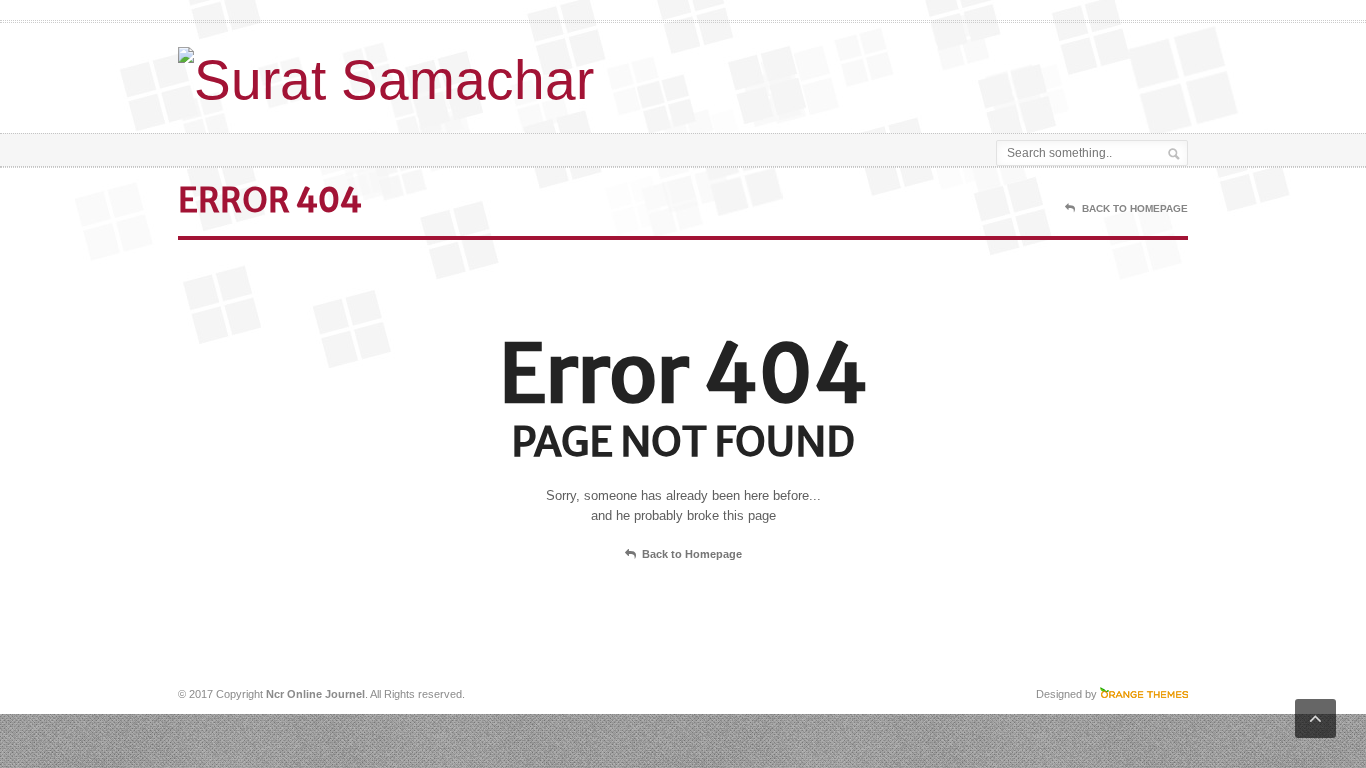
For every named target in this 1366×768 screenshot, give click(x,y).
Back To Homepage (1135, 208)
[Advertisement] (954, 73)
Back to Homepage (692, 554)
